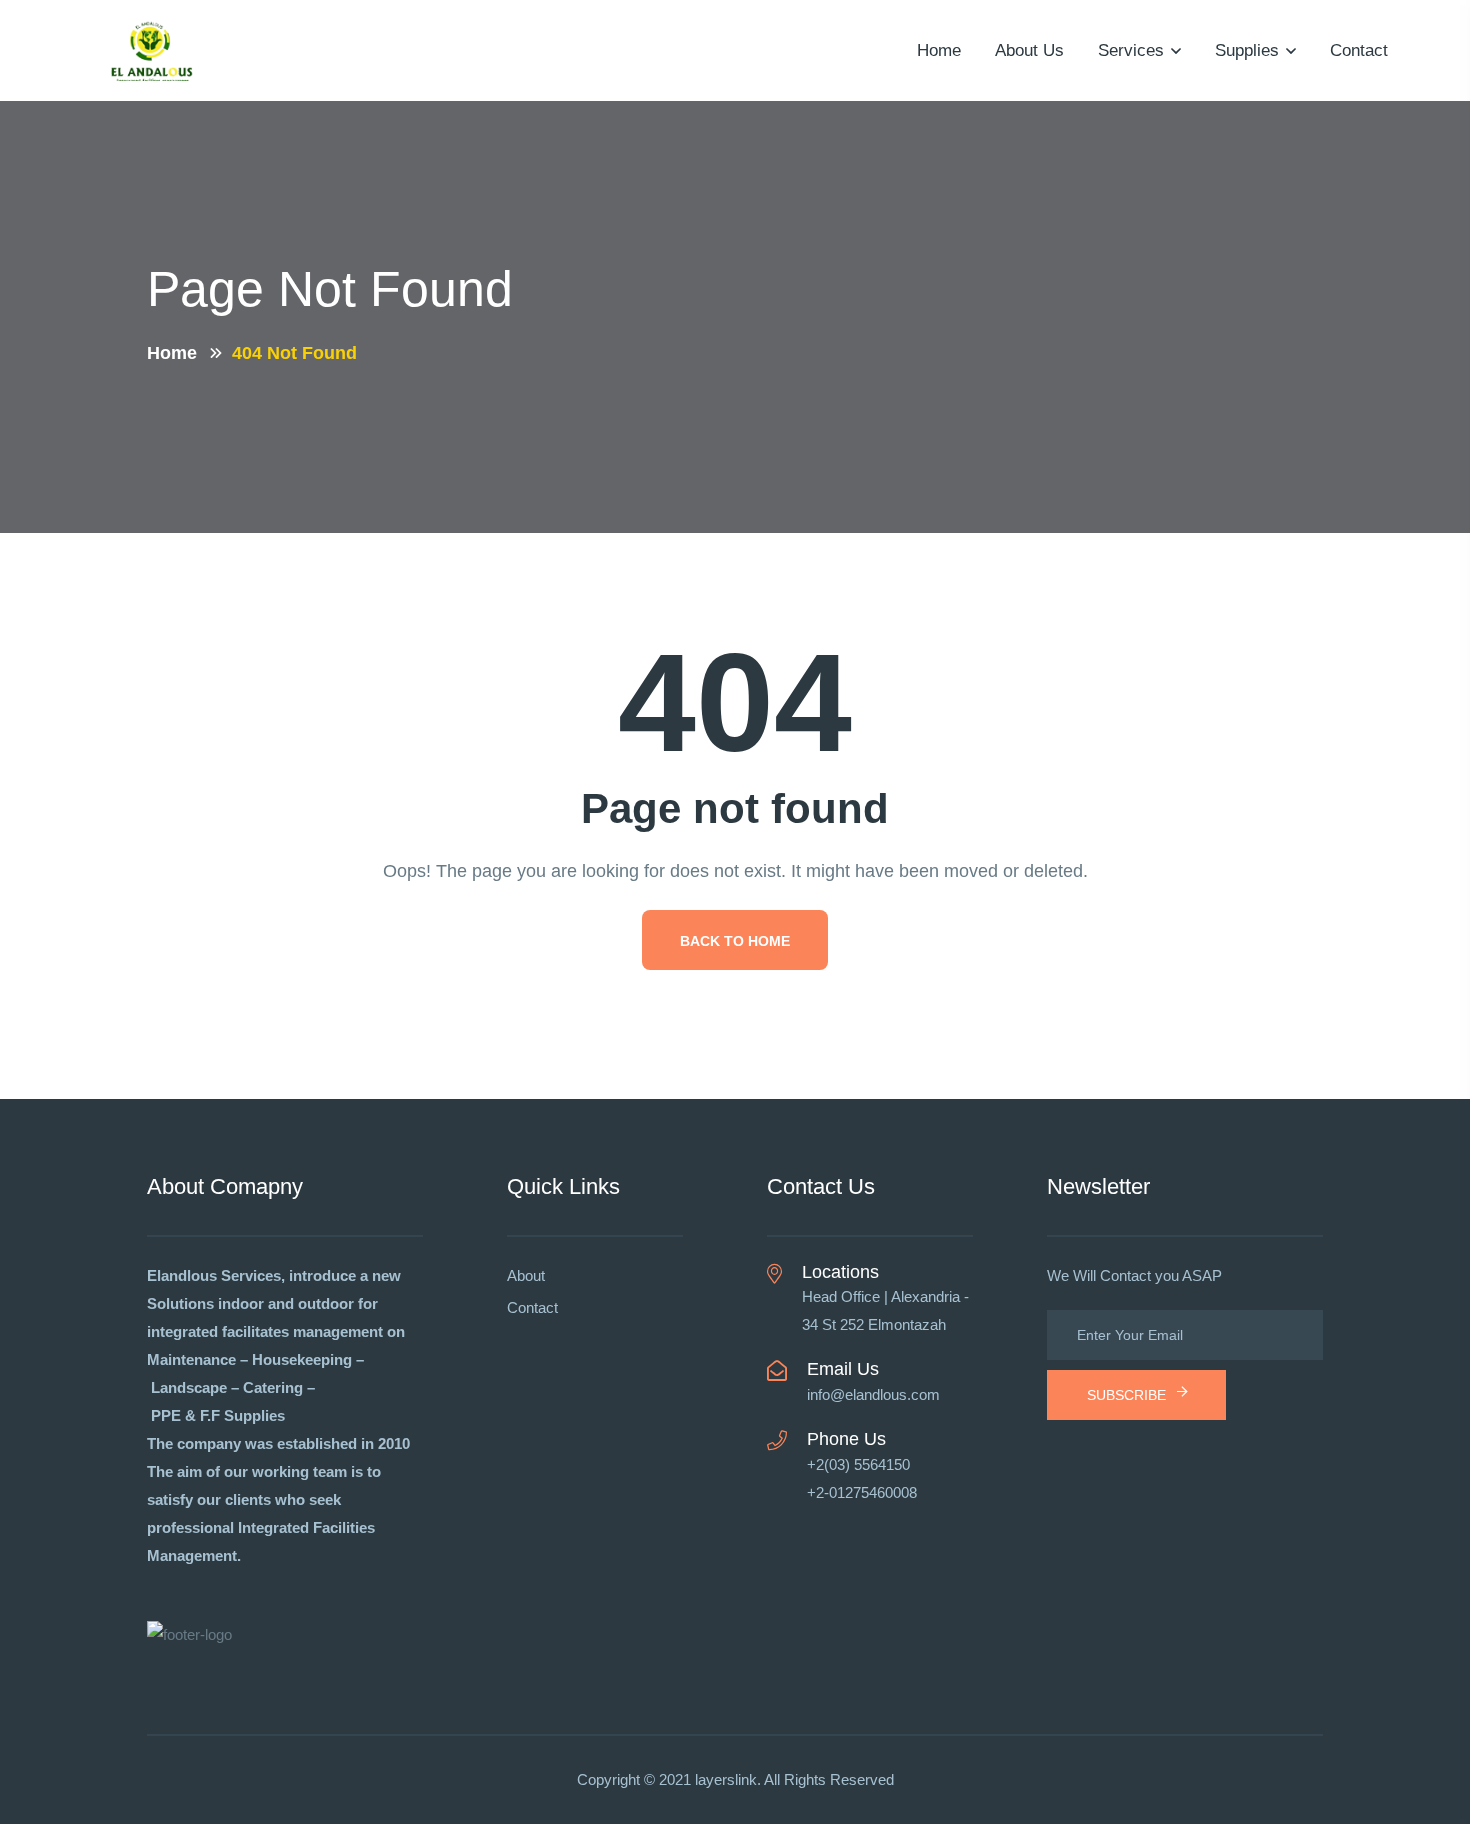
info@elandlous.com (873, 1394)
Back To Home (735, 941)
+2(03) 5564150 (858, 1464)
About (526, 1275)
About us (1029, 50)
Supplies (1247, 50)
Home (939, 50)
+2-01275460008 (862, 1492)
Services (1131, 50)
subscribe (1126, 1395)
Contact (1359, 50)
